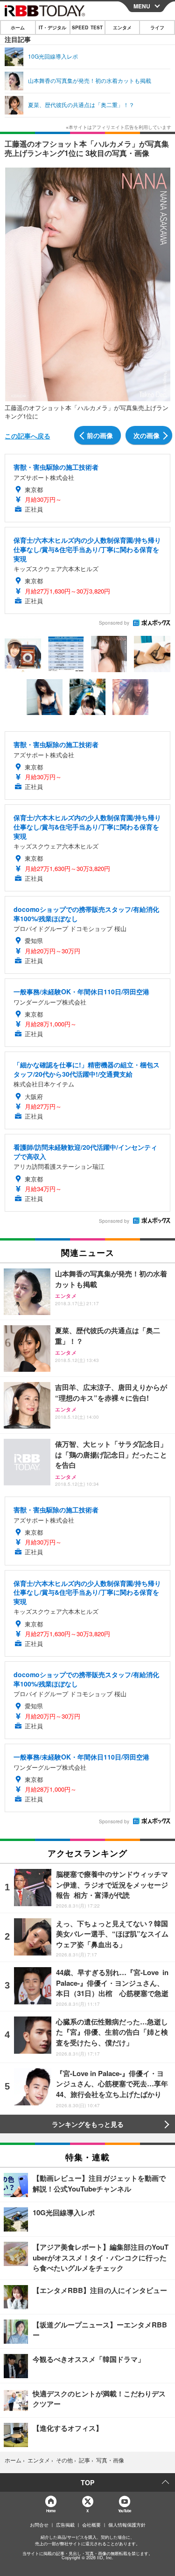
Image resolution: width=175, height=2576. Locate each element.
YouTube (125, 2511)
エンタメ (122, 27)
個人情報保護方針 (127, 2525)
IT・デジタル (52, 27)
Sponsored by (114, 623)
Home (51, 2511)
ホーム (18, 27)
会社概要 (91, 2525)
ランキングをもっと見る (88, 2124)
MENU (142, 6)
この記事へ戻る (28, 436)
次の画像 (147, 435)
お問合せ (39, 2525)
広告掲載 (65, 2525)
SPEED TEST (87, 27)
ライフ (157, 27)
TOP (87, 2482)
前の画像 (100, 435)
